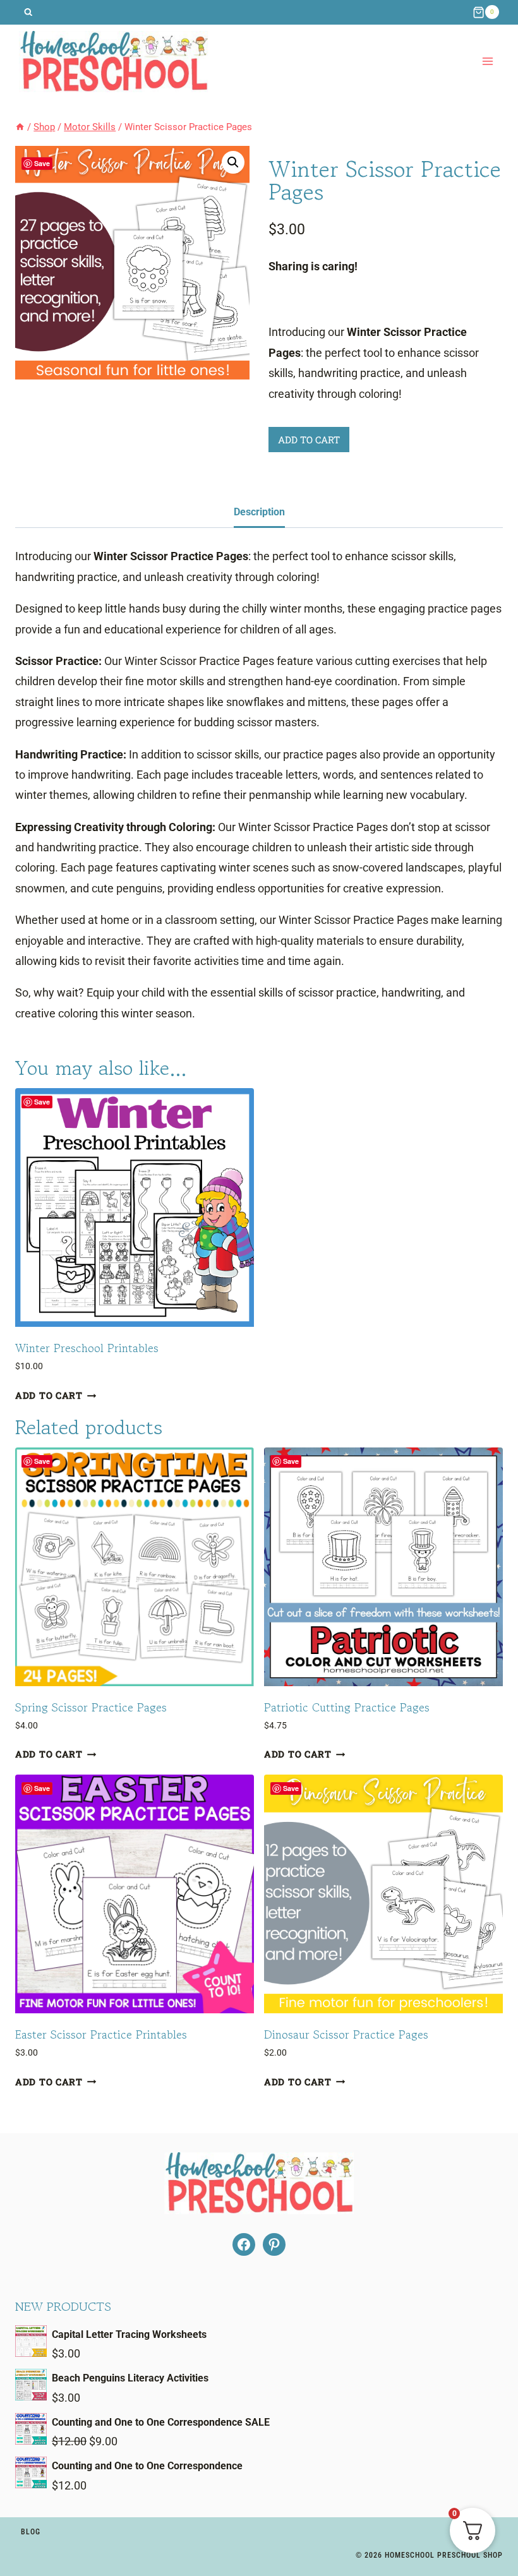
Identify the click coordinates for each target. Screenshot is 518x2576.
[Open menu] (487, 62)
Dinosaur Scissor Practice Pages (346, 2034)
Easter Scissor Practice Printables (101, 2034)
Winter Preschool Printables (87, 1348)
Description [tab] (259, 512)
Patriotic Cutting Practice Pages (347, 1707)
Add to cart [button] (49, 1395)
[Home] (20, 127)
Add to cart (309, 440)
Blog (31, 2532)
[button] (233, 162)
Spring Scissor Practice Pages (91, 1707)
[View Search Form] (28, 12)
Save (42, 163)
